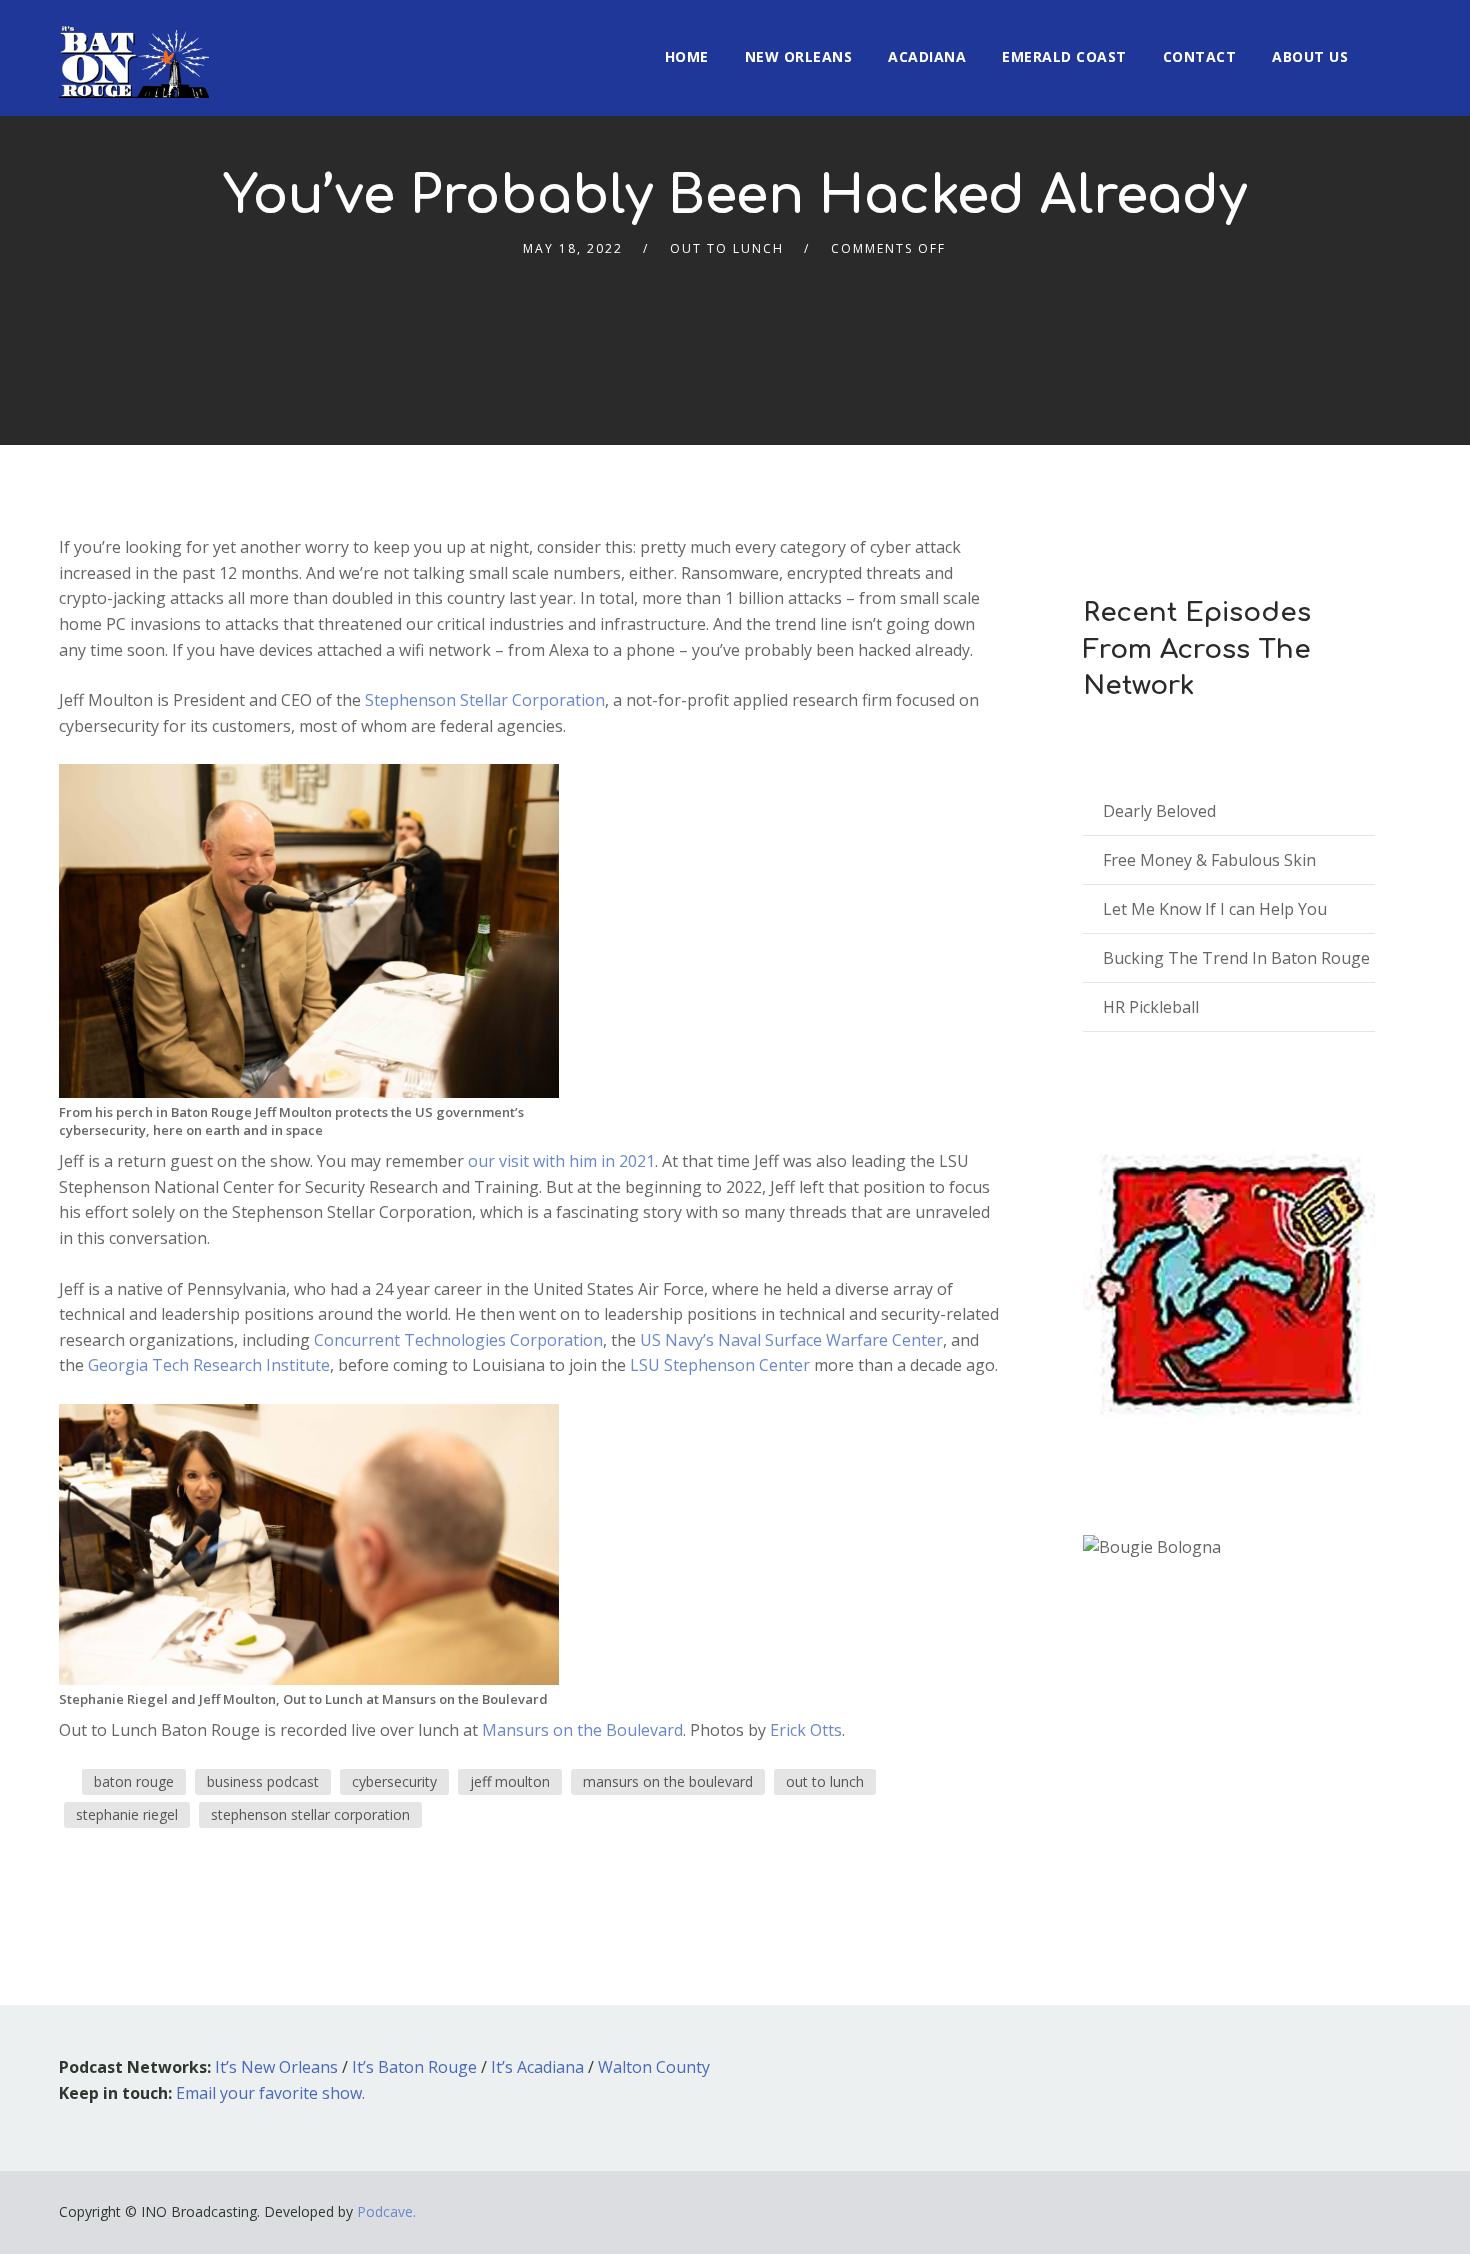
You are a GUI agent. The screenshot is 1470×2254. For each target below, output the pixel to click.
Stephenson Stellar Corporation (485, 700)
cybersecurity (394, 1781)
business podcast (263, 1781)
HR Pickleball (1151, 1007)
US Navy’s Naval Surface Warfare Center (791, 1340)
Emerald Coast (1064, 56)
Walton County (654, 2067)
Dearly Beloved (1159, 811)
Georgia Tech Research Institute (209, 1365)
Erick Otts (806, 1730)
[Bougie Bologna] (1152, 1547)
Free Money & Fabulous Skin (1209, 860)
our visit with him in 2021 (561, 1161)
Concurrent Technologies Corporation (458, 1340)
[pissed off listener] (1229, 1283)
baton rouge (134, 1781)
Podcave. (386, 2211)
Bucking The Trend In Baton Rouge (1236, 958)
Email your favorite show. (270, 2093)
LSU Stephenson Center (720, 1365)
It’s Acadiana (537, 2067)
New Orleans (799, 56)
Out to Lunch (727, 248)
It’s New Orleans (276, 2067)
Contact (1200, 56)
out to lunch (825, 1781)
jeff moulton (510, 1781)
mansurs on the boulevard (668, 1781)
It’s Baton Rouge (414, 2067)
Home (687, 56)
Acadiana (927, 56)
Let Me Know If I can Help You (1215, 909)
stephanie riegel (127, 1814)
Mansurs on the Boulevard (582, 1730)
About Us (1310, 56)
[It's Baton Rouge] (134, 49)
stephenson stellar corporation (310, 1814)
